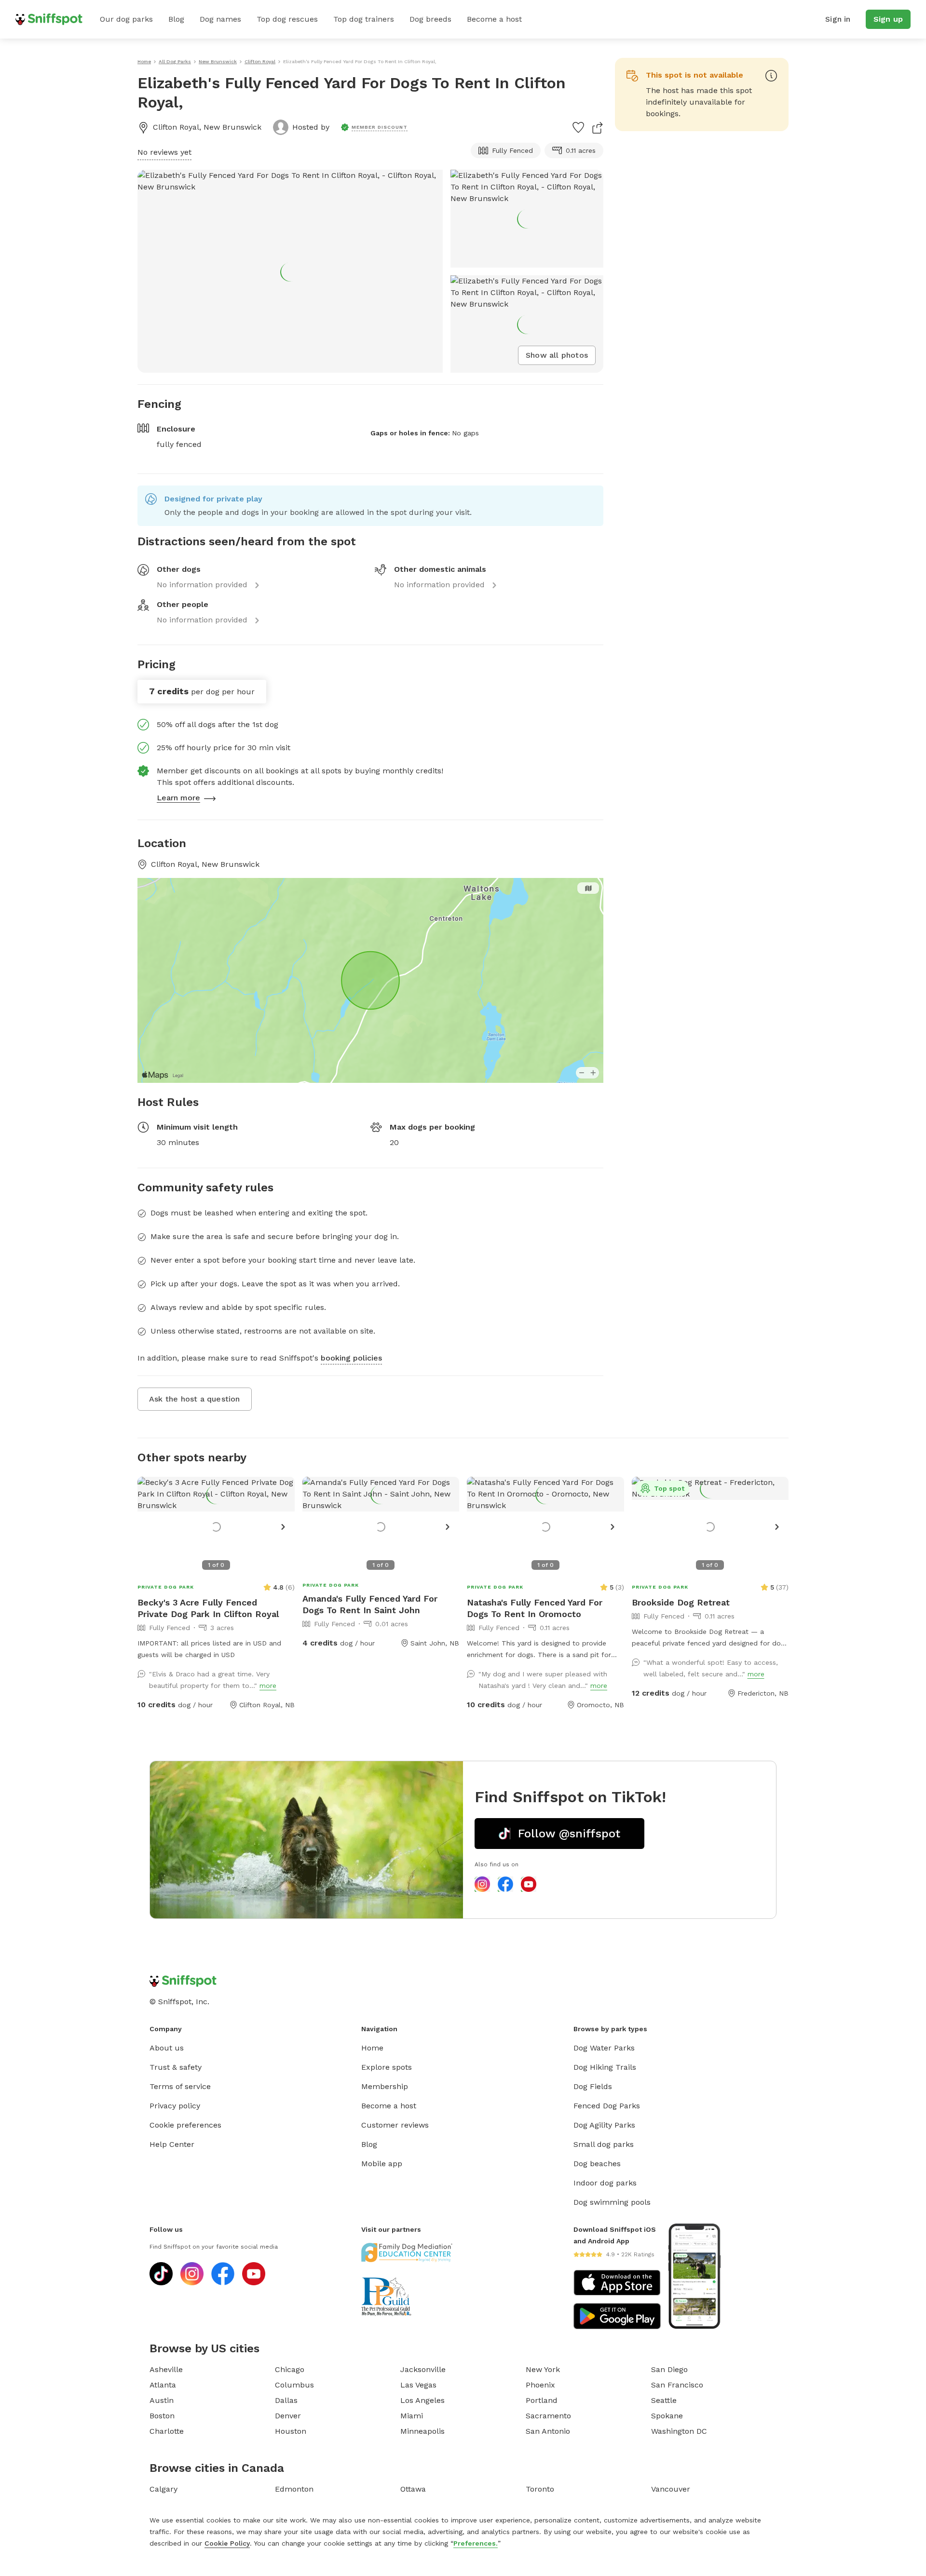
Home (372, 2048)
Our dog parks (126, 19)
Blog (176, 19)
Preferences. (476, 2543)
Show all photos (557, 355)
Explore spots (387, 2067)
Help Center (172, 2144)
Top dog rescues (287, 19)
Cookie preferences (185, 2125)
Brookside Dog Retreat (681, 1602)
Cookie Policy (227, 2543)
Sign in (838, 19)
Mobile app (382, 2164)
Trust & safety (176, 2067)
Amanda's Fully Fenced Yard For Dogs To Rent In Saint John (370, 1604)
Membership (385, 2086)
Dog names (220, 19)
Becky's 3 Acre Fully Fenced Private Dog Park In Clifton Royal (208, 1608)
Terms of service (180, 2086)
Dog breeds (430, 19)
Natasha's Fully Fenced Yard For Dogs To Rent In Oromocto (535, 1608)
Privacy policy (175, 2106)
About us (167, 2048)
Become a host (494, 19)
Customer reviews (395, 2125)
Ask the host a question (195, 1399)
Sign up (888, 19)
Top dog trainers (364, 19)
